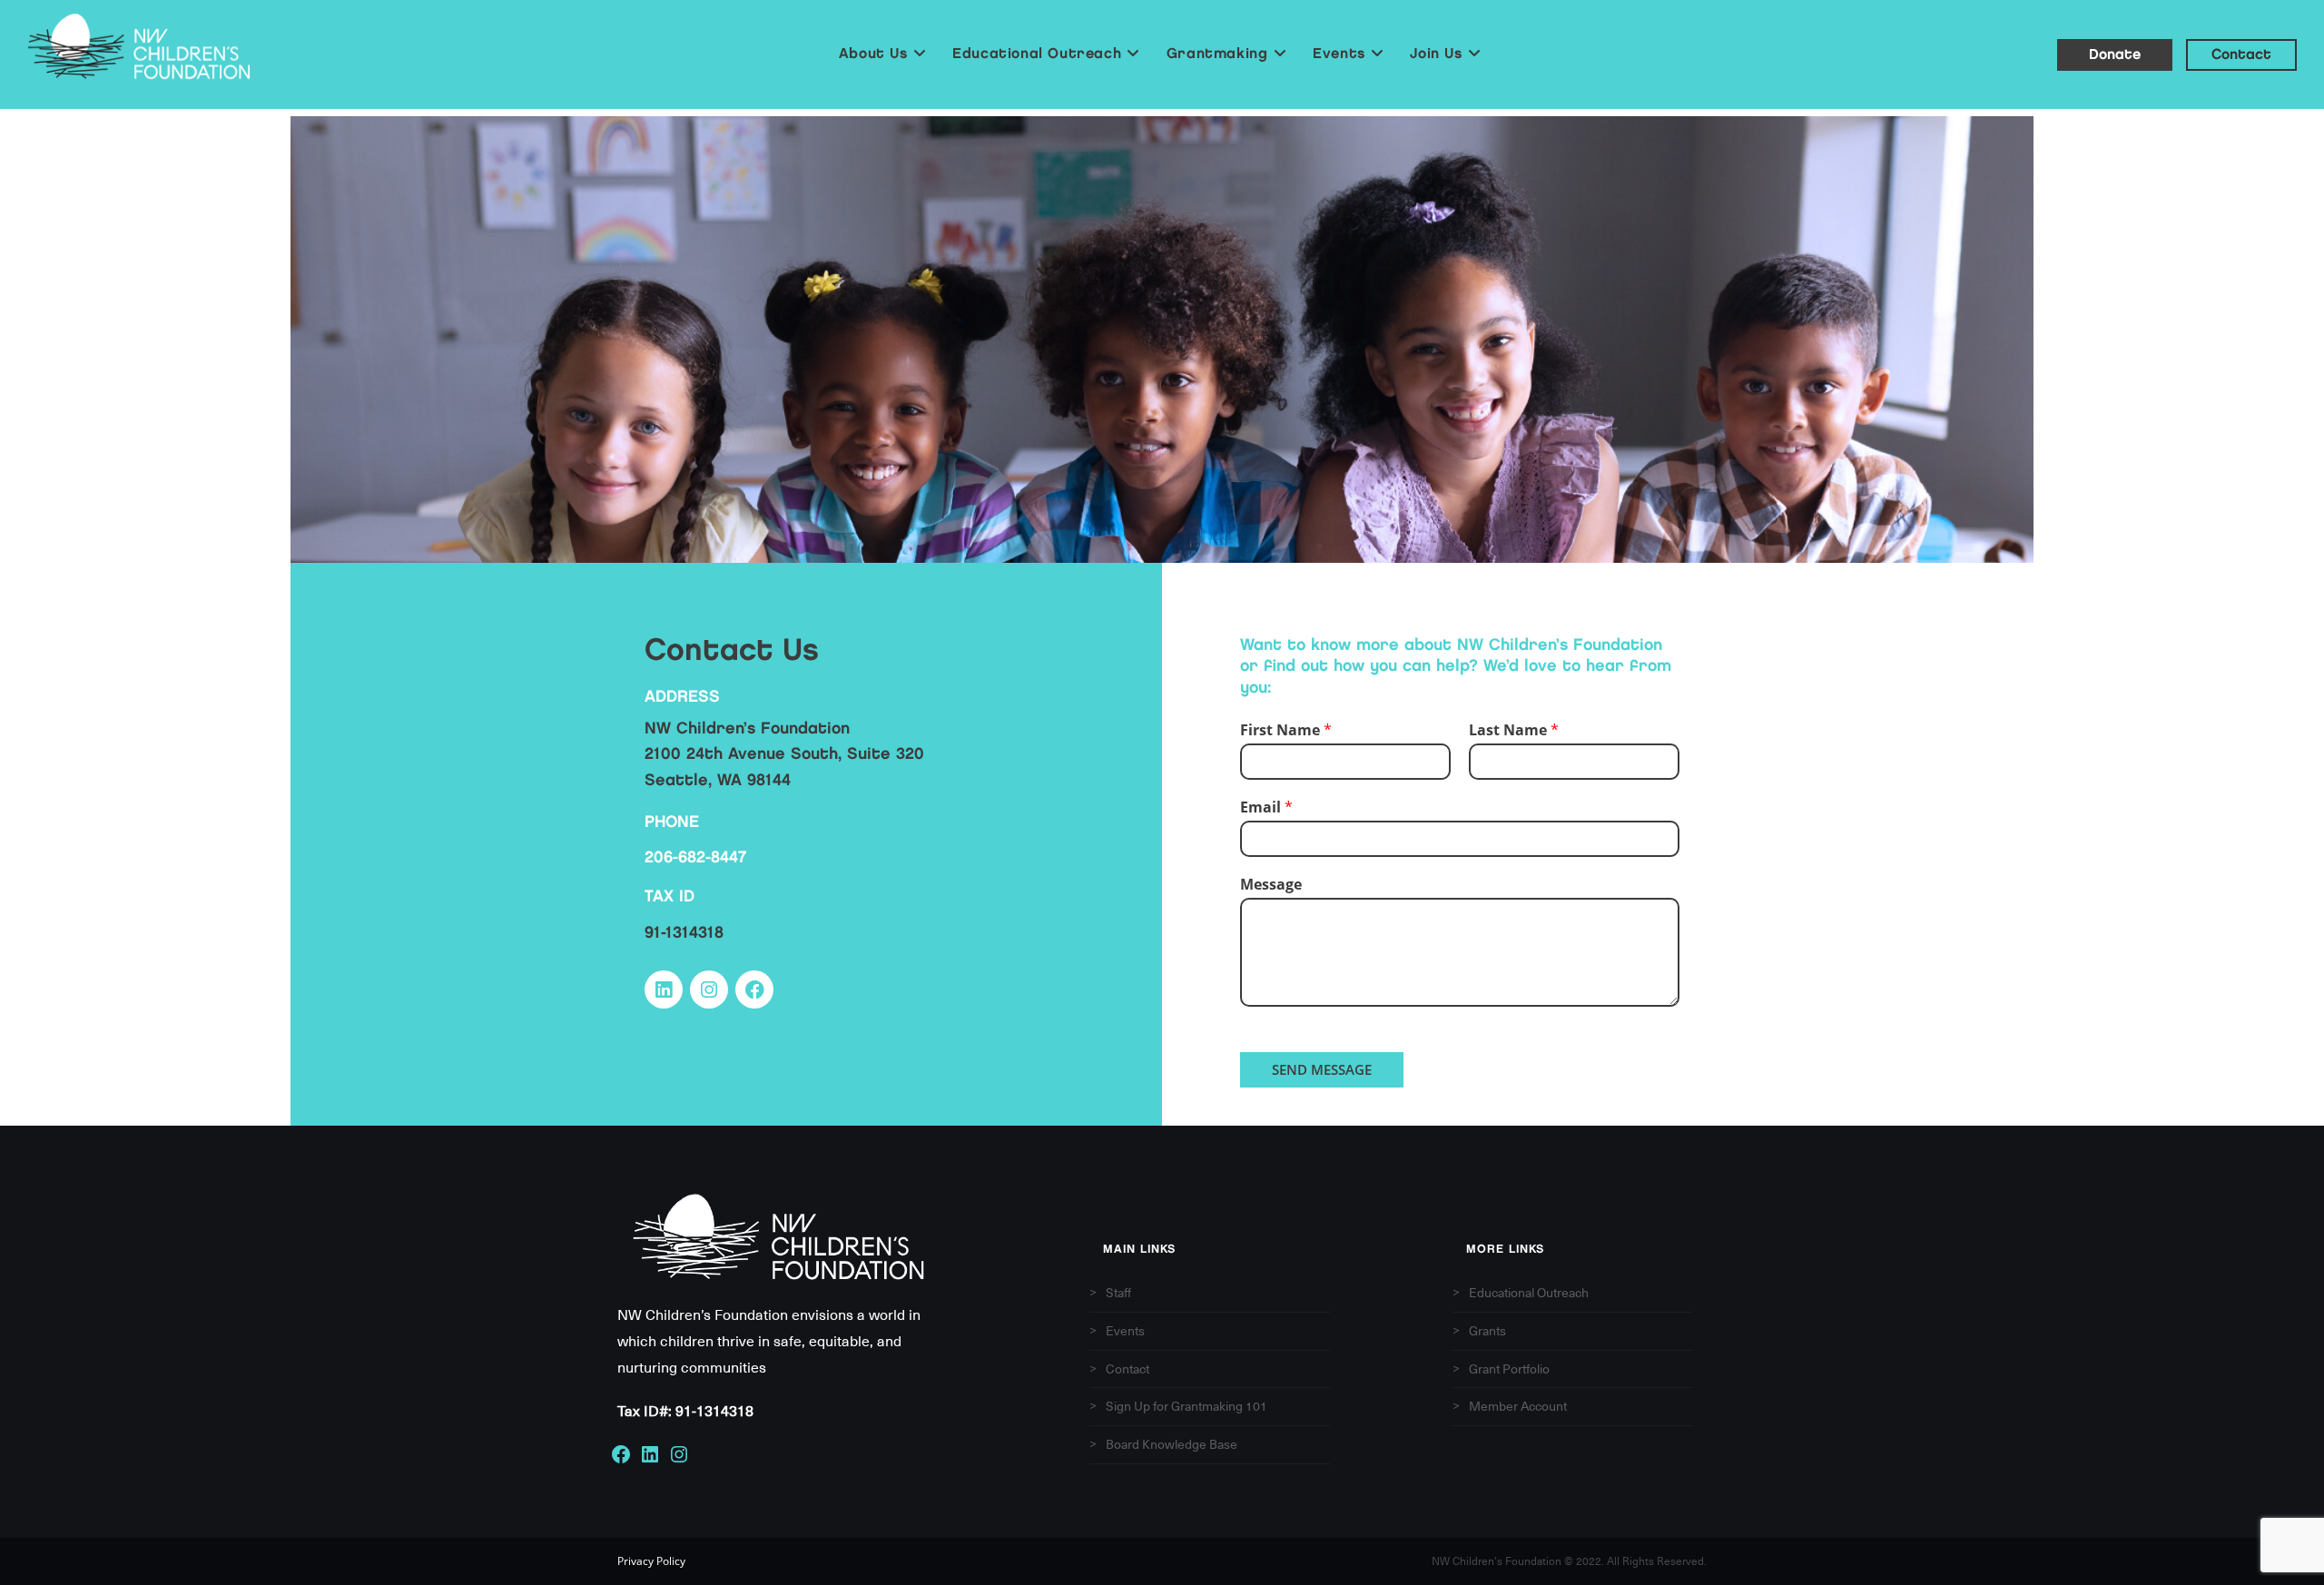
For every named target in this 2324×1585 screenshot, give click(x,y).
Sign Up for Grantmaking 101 (1187, 1406)
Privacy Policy (651, 1561)
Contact (1128, 1369)
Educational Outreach (1529, 1293)
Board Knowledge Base (1172, 1444)
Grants (1487, 1331)
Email (1266, 807)
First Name (1286, 730)
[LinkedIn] (650, 1461)
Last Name (1514, 730)
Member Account (1518, 1406)
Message (1271, 885)
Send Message (1322, 1069)
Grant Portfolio (1509, 1369)
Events (1125, 1331)
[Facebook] (754, 989)
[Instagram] (709, 989)
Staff (1118, 1293)
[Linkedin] (664, 989)
